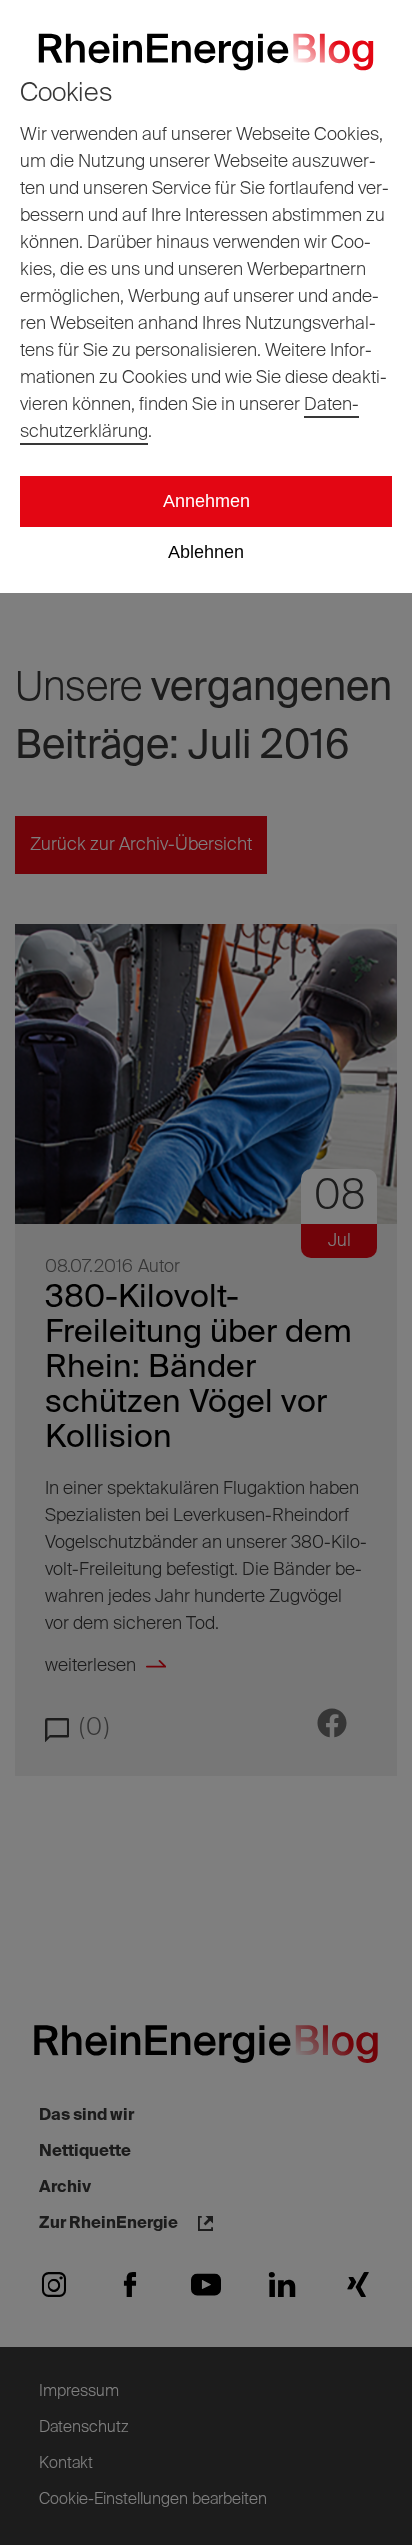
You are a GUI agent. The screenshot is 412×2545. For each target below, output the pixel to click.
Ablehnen (206, 552)
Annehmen (206, 501)
